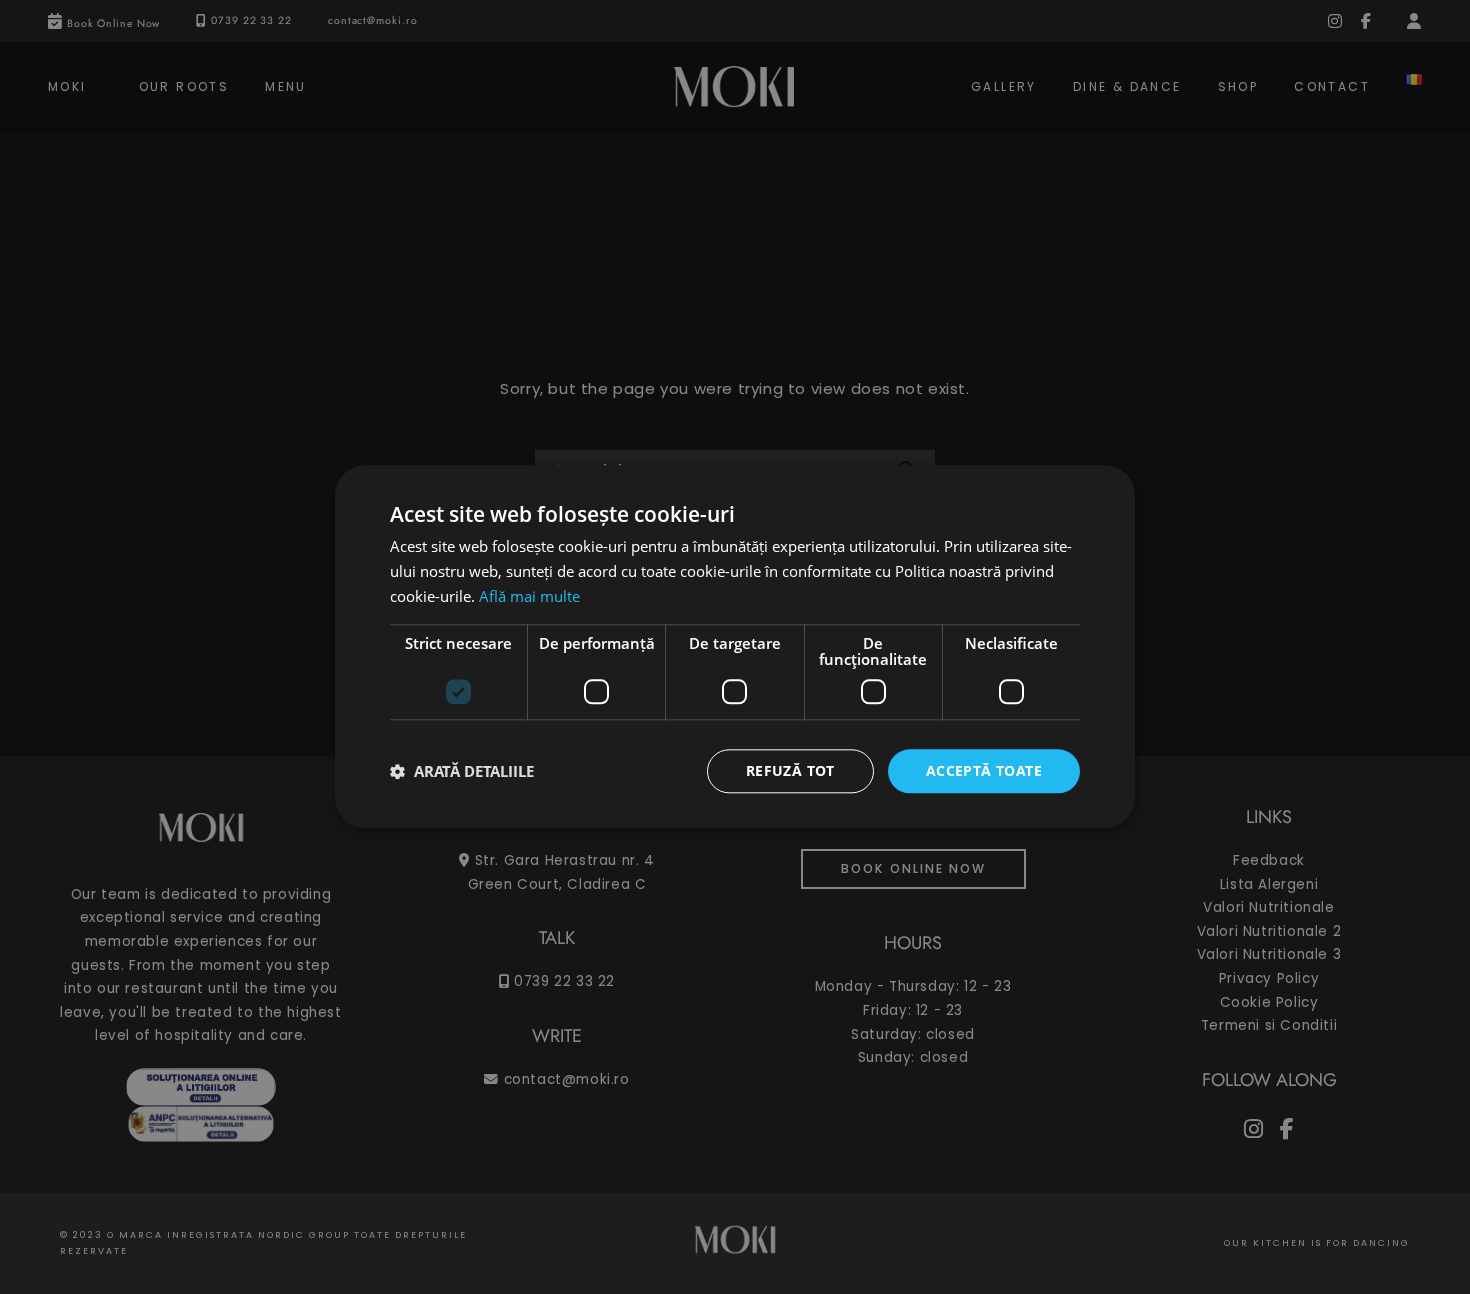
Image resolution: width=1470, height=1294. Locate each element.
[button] (462, 771)
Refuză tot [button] (790, 770)
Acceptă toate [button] (984, 770)
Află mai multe (529, 596)
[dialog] (735, 647)
